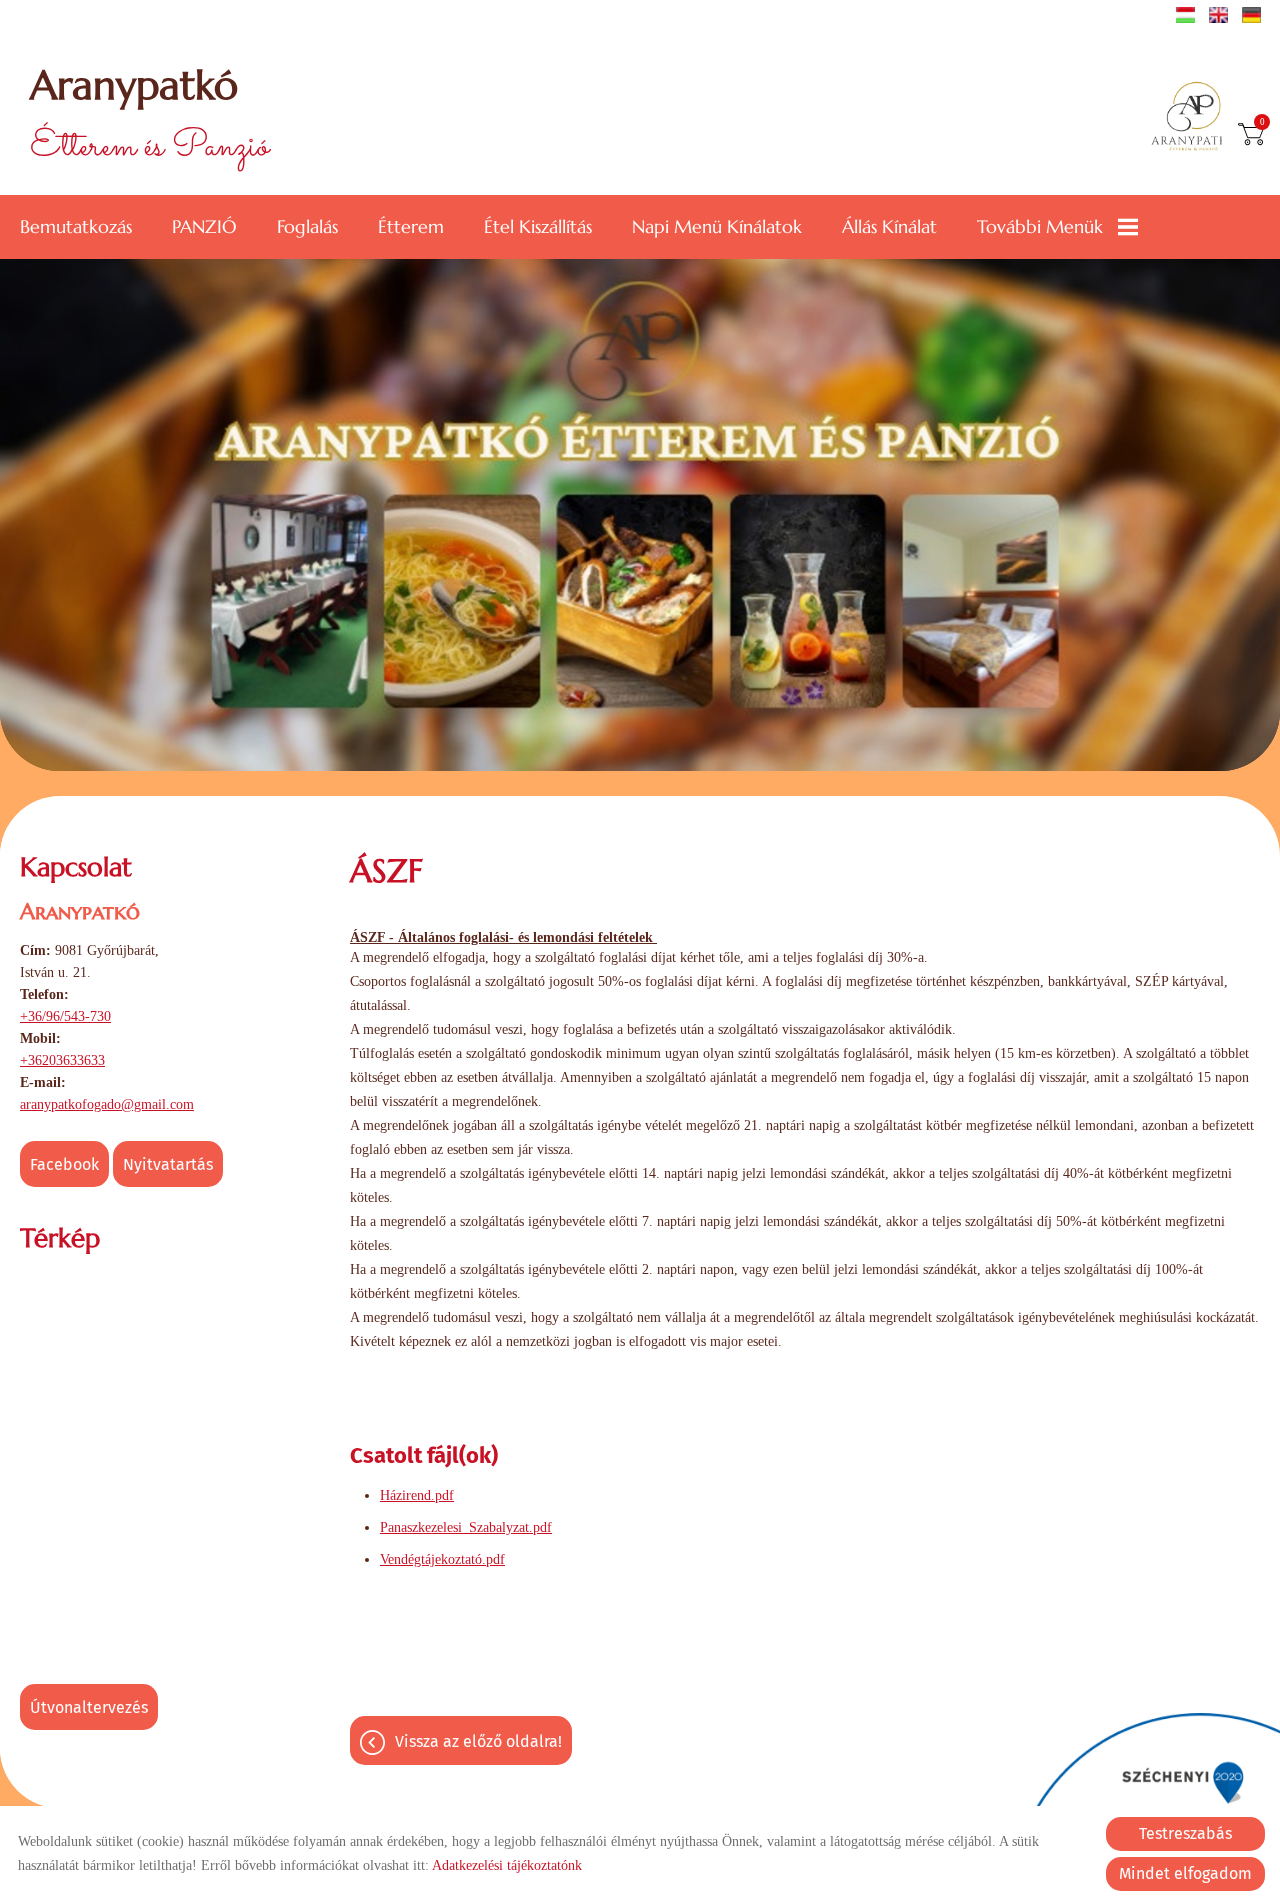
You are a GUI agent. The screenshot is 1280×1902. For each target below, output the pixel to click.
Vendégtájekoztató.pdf (442, 1559)
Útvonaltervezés (89, 1707)
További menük (1040, 226)
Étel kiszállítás (538, 226)
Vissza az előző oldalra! (478, 1741)
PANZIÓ (204, 226)
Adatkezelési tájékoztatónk (507, 1865)
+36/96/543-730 (65, 1016)
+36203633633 (62, 1060)
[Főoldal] (1193, 118)
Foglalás (307, 226)
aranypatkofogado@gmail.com (107, 1104)
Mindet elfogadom (1185, 1873)
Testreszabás (1185, 1833)
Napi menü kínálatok (717, 226)
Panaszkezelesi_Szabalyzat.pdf (466, 1527)
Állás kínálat (889, 226)
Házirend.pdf (417, 1495)
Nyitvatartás (168, 1164)
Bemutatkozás (76, 226)
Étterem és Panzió (149, 117)
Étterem (411, 226)
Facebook (64, 1164)
